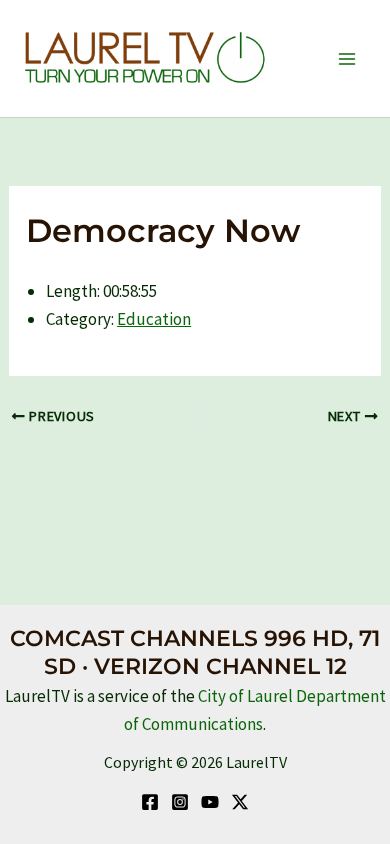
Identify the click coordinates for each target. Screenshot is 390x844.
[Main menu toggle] (348, 59)
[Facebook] (150, 802)
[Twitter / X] (240, 802)
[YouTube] (210, 802)
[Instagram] (180, 802)
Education (154, 319)
